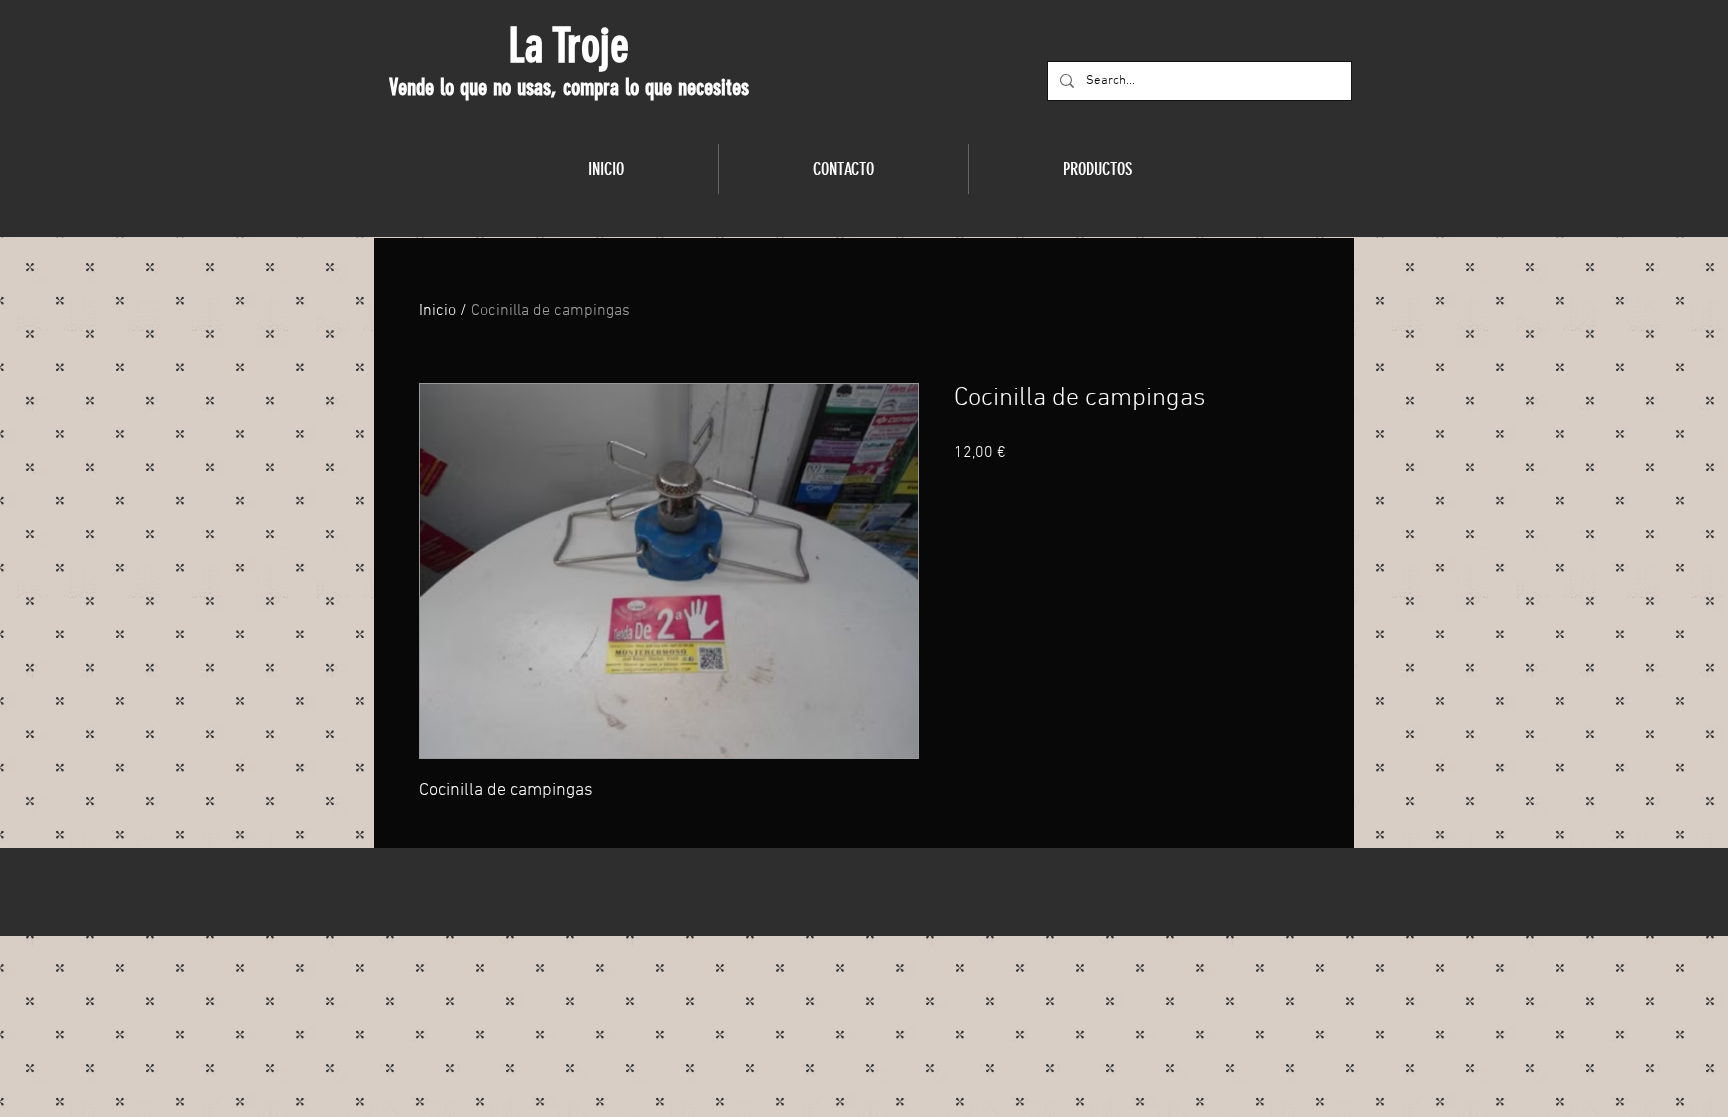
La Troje (568, 46)
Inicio (437, 311)
